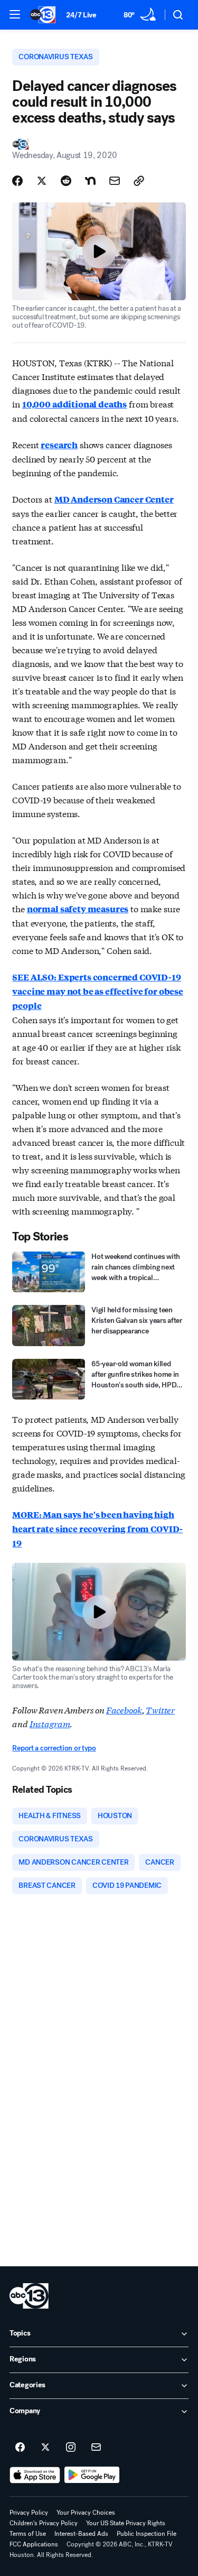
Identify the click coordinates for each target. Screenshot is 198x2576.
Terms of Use (28, 2534)
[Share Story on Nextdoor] (90, 181)
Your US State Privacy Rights (126, 2523)
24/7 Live (81, 15)
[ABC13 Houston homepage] (43, 15)
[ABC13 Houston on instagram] (71, 2448)
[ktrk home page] (29, 2296)
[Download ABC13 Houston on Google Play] (92, 2475)
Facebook (124, 1709)
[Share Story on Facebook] (17, 181)
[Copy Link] (139, 181)
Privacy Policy (29, 2513)
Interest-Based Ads (81, 2534)
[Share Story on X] (42, 181)
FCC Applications (34, 2544)
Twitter (160, 1709)
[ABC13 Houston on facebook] (20, 2448)
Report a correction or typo (54, 1748)
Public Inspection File (147, 2534)
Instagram (50, 1723)
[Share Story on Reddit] (66, 181)
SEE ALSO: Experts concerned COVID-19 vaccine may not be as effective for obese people (97, 991)
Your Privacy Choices (86, 2513)
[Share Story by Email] (115, 181)
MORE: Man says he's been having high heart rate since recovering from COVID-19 (97, 1529)
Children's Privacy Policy (44, 2523)
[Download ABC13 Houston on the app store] (35, 2475)
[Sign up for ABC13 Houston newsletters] (96, 2448)
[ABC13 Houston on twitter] (45, 2448)
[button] (15, 14)
